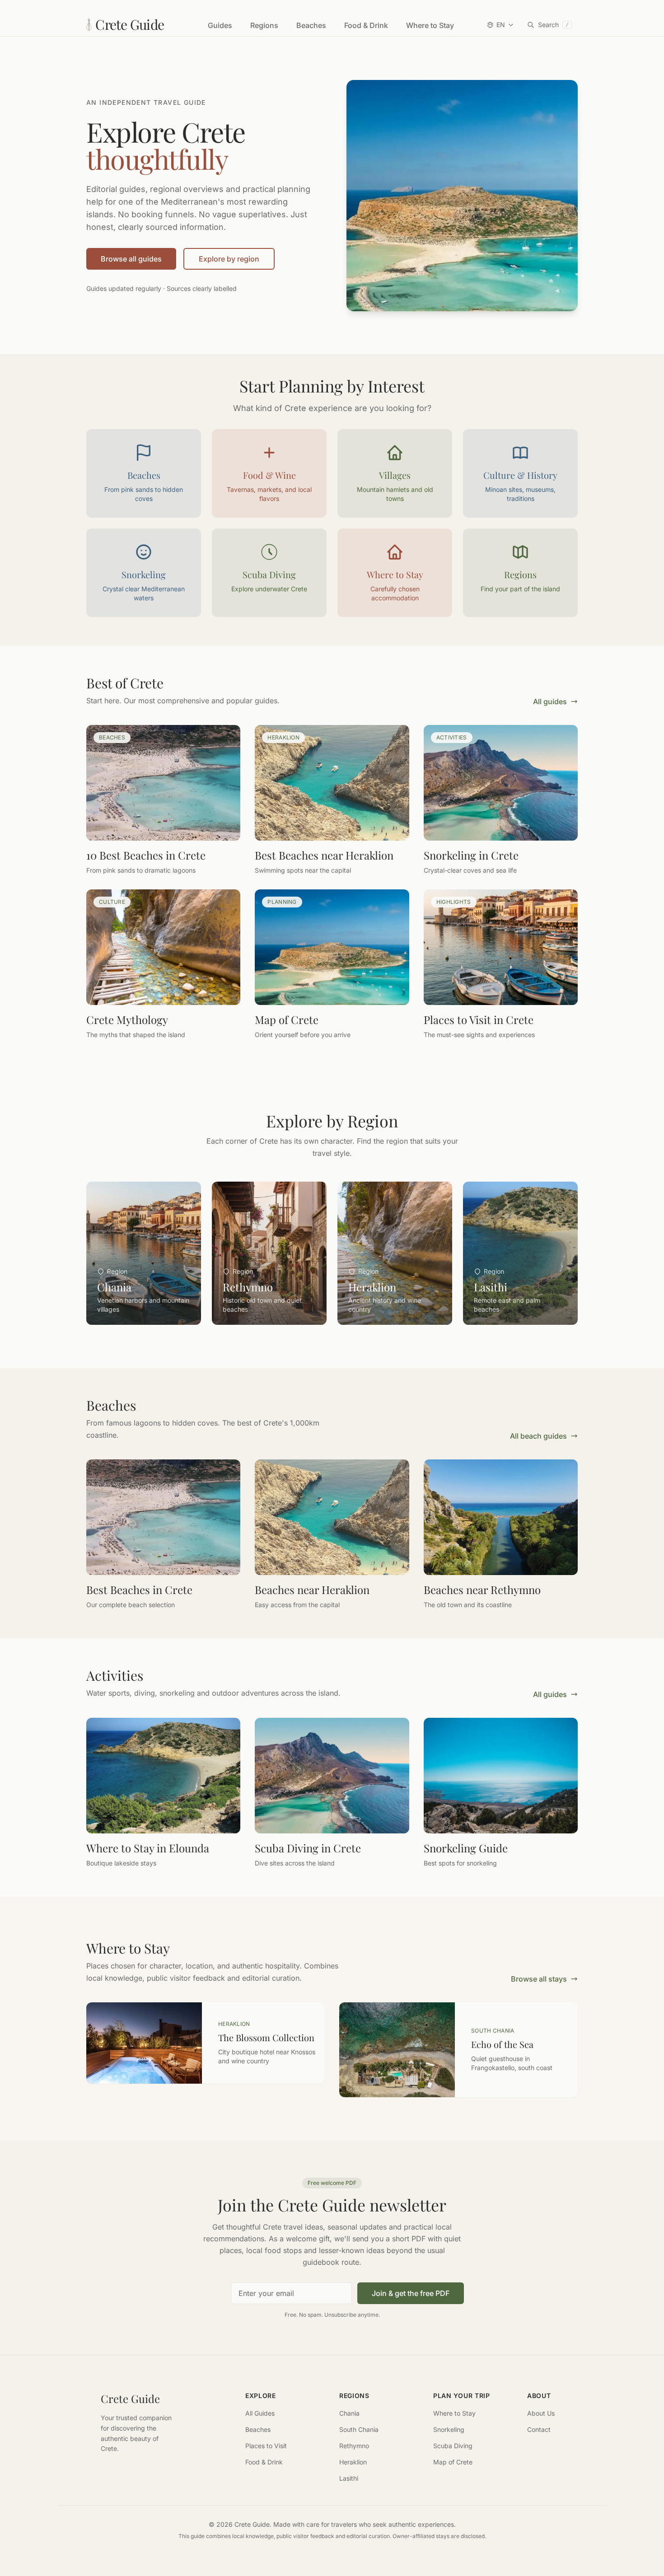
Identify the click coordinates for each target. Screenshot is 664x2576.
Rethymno (354, 2446)
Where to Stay (430, 25)
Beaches (311, 25)
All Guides (260, 2413)
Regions (264, 25)
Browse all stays (539, 1979)
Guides (220, 25)
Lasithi (349, 2478)
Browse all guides (131, 259)
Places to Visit (266, 2446)
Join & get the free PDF (411, 2293)
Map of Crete (453, 2462)
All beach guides (538, 1436)
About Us (541, 2413)
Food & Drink (366, 25)
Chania (349, 2413)
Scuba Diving (453, 2446)
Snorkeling (449, 2429)
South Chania (359, 2429)
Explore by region (229, 259)
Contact (539, 2429)
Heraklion (353, 2462)
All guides (550, 701)
